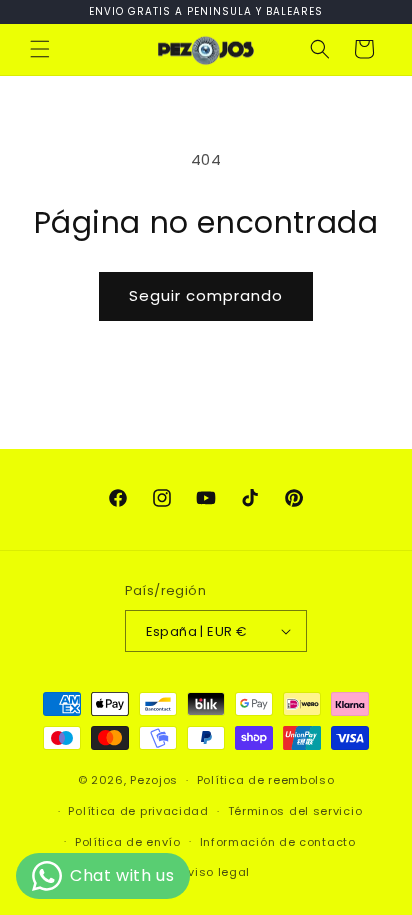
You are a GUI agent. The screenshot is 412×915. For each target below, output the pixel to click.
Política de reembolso (266, 780)
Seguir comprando (206, 295)
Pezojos (154, 780)
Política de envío (128, 842)
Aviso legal (216, 872)
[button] (40, 49)
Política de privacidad (138, 811)
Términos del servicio (295, 811)
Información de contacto (278, 842)
